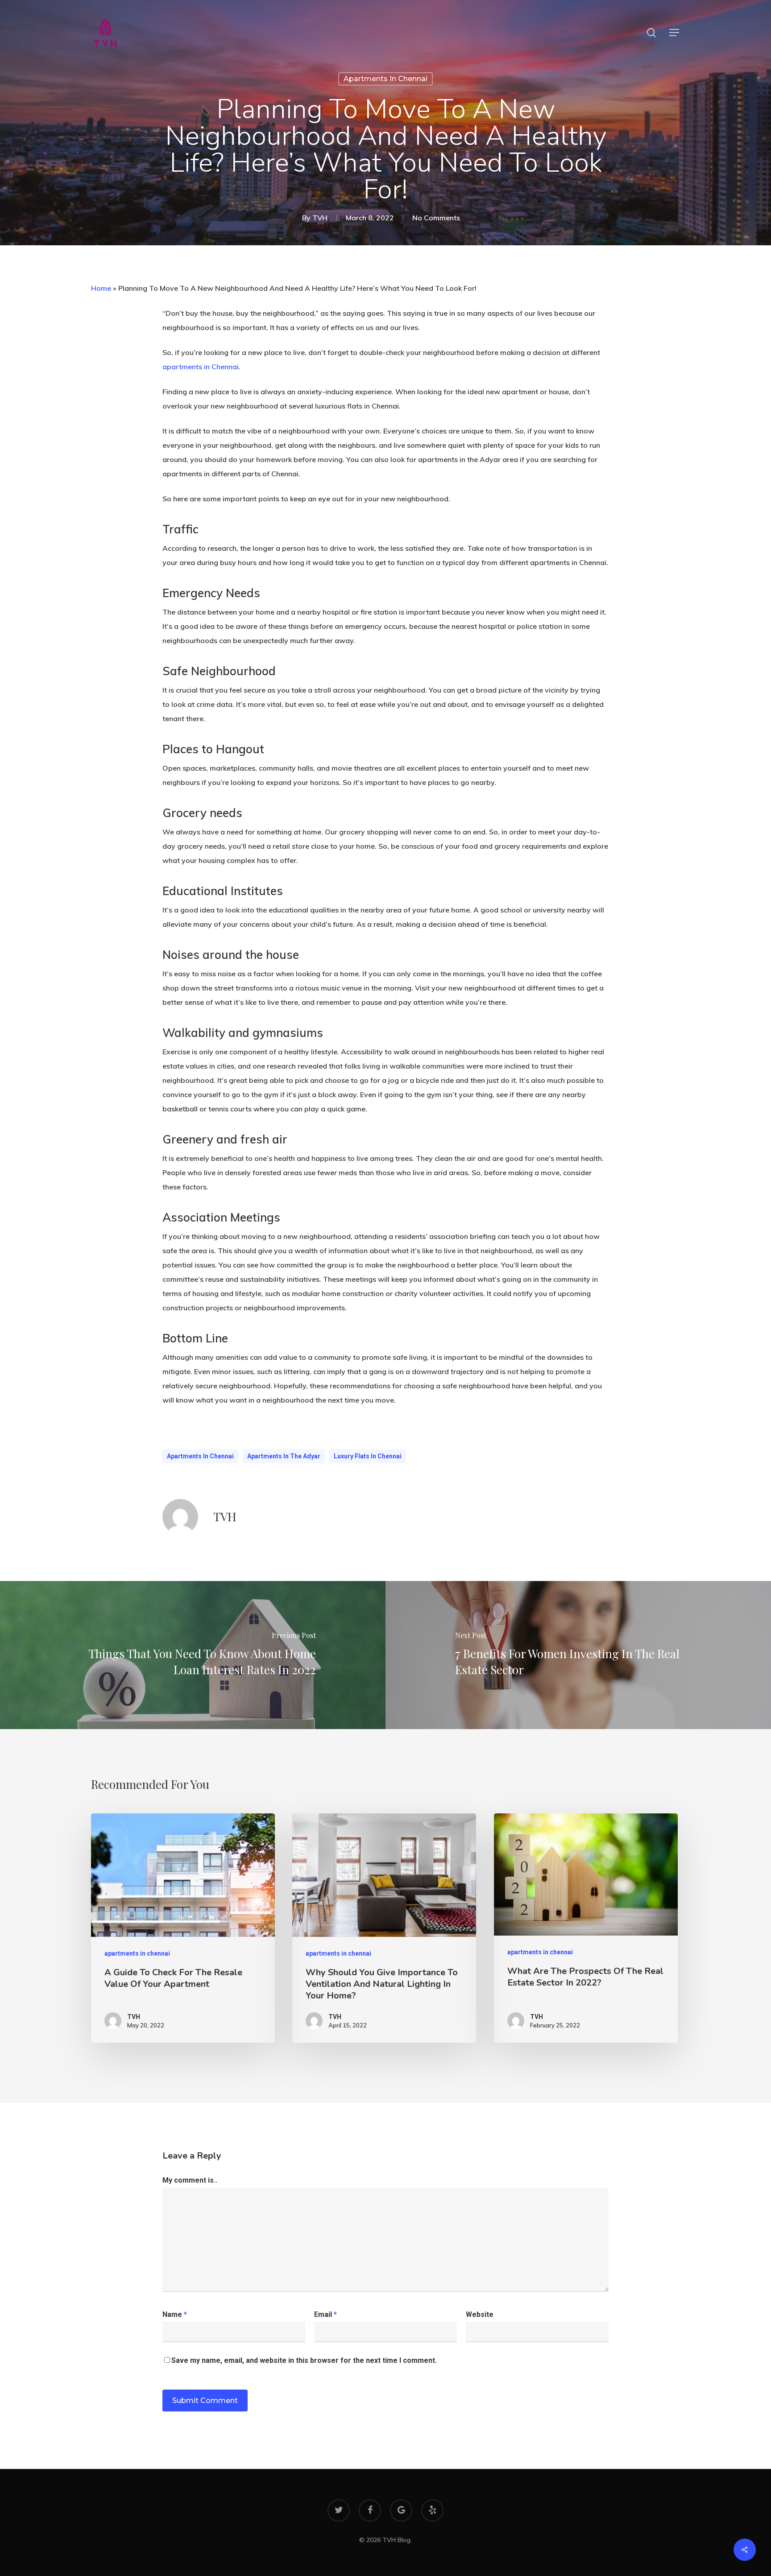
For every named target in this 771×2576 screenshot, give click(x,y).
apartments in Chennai (201, 367)
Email (325, 2314)
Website (480, 2314)
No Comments (436, 218)
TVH (320, 218)
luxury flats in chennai (368, 1456)
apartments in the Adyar (284, 1456)
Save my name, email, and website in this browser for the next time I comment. (304, 2360)
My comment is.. (190, 2180)
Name (175, 2314)
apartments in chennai (385, 79)
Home (101, 288)
